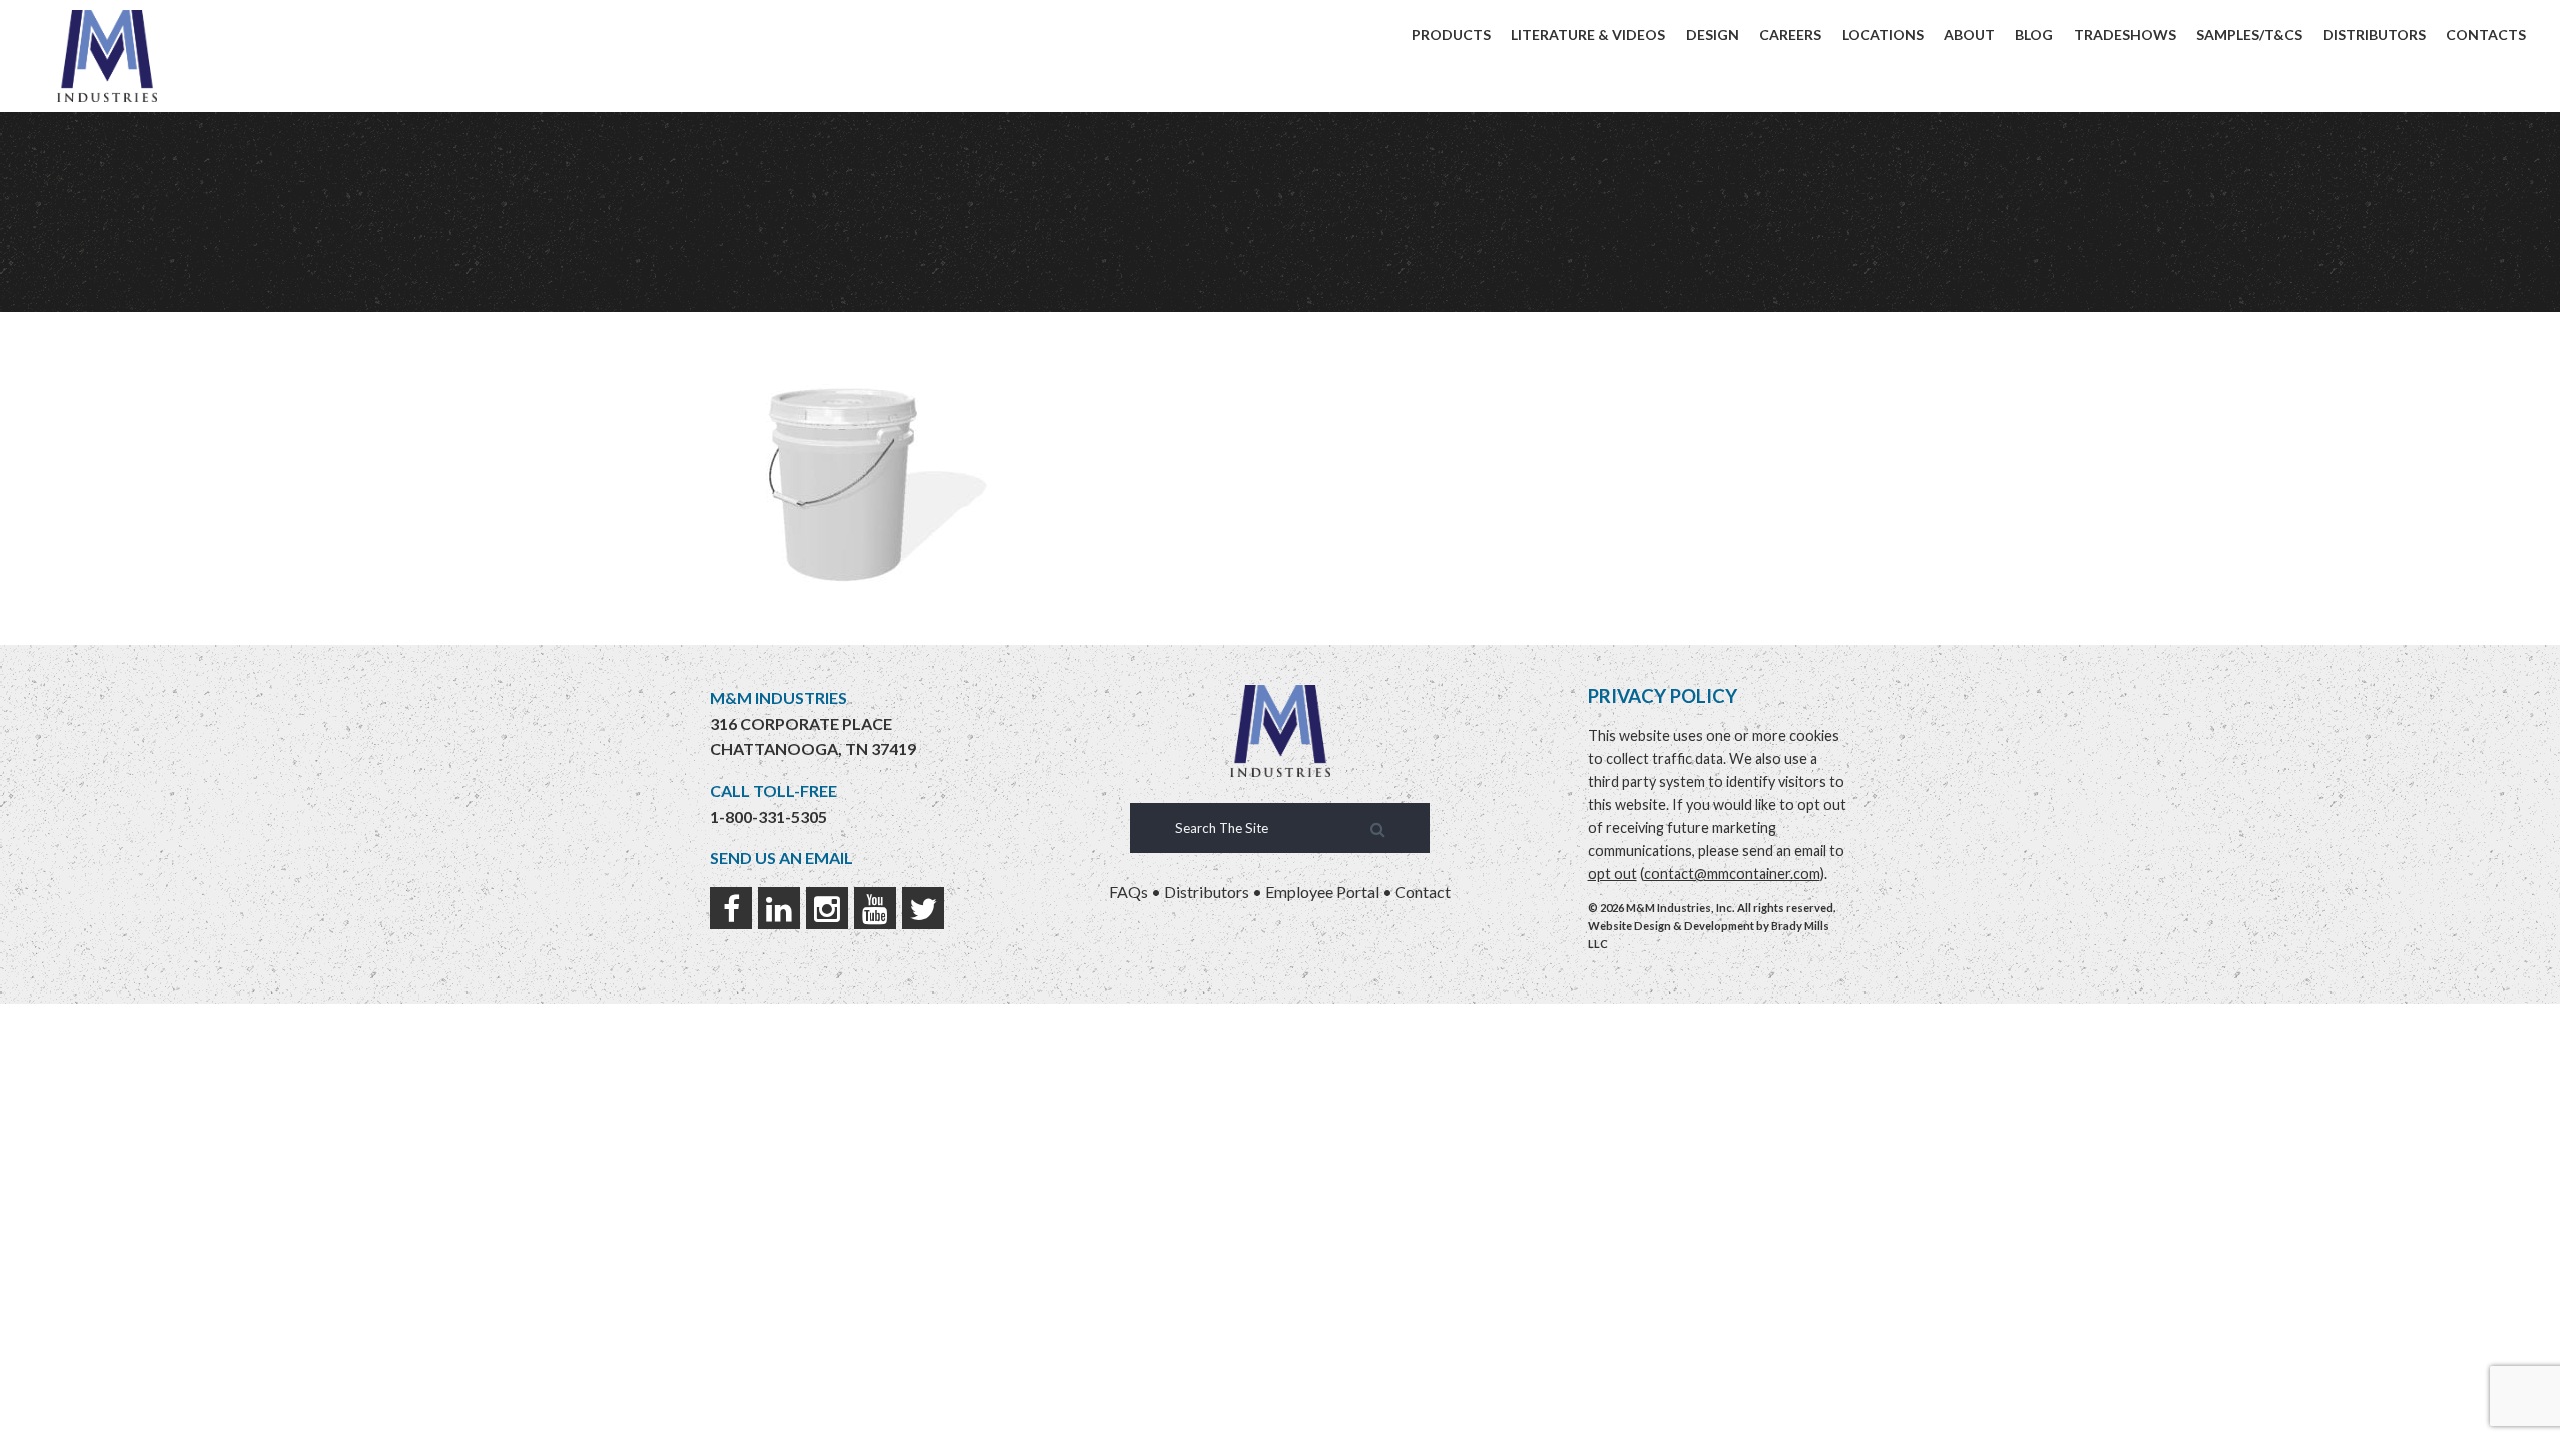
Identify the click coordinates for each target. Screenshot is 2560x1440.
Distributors (2374, 34)
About (1969, 34)
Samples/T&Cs (2249, 34)
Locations (1883, 34)
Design (1712, 34)
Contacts (2486, 34)
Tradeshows (2125, 34)
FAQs (1128, 891)
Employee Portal (1322, 891)
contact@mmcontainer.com (1732, 873)
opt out (1612, 873)
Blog (2034, 34)
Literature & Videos (1588, 34)
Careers (1790, 34)
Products (1451, 34)
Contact (1423, 891)
